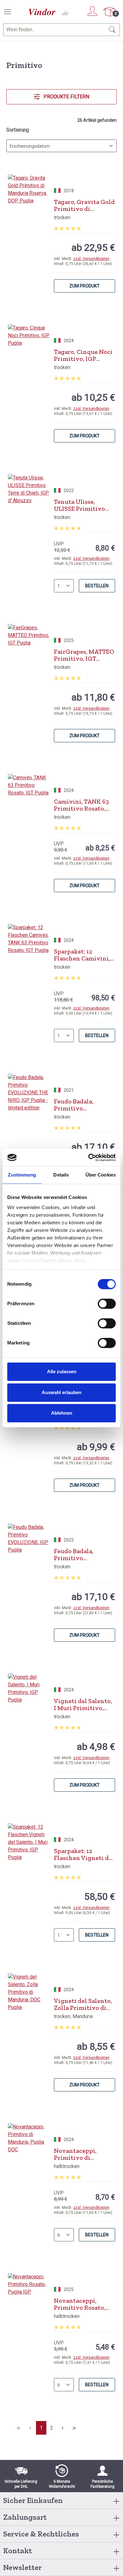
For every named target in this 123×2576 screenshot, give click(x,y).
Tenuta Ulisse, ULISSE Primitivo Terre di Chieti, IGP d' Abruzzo (82, 505)
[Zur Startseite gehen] (49, 12)
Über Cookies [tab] (101, 1175)
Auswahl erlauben (61, 1392)
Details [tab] (61, 1175)
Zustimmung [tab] (22, 1175)
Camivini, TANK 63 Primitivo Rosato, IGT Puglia (81, 805)
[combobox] (54, 30)
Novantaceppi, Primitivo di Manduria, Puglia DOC (79, 2154)
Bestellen (97, 586)
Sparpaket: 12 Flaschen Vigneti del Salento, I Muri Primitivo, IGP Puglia (84, 1854)
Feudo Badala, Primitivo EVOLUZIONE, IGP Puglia (80, 1554)
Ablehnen (62, 1413)
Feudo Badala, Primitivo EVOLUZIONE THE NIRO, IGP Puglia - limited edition (80, 1105)
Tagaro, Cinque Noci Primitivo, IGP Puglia (83, 355)
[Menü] (8, 12)
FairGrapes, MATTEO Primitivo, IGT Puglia (84, 655)
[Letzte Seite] (74, 2428)
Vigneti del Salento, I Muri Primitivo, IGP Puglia (83, 1704)
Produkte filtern (66, 97)
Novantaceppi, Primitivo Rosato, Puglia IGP (80, 2304)
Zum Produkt (85, 286)
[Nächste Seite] (63, 2428)
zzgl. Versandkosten (91, 259)
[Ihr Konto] (92, 11)
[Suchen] (112, 30)
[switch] (107, 1304)
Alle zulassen (62, 1371)
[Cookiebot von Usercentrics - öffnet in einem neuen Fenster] (88, 1158)
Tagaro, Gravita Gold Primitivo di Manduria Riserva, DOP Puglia (84, 205)
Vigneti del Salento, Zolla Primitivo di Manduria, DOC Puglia (83, 2004)
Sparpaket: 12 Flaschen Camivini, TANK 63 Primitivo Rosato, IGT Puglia (82, 955)
